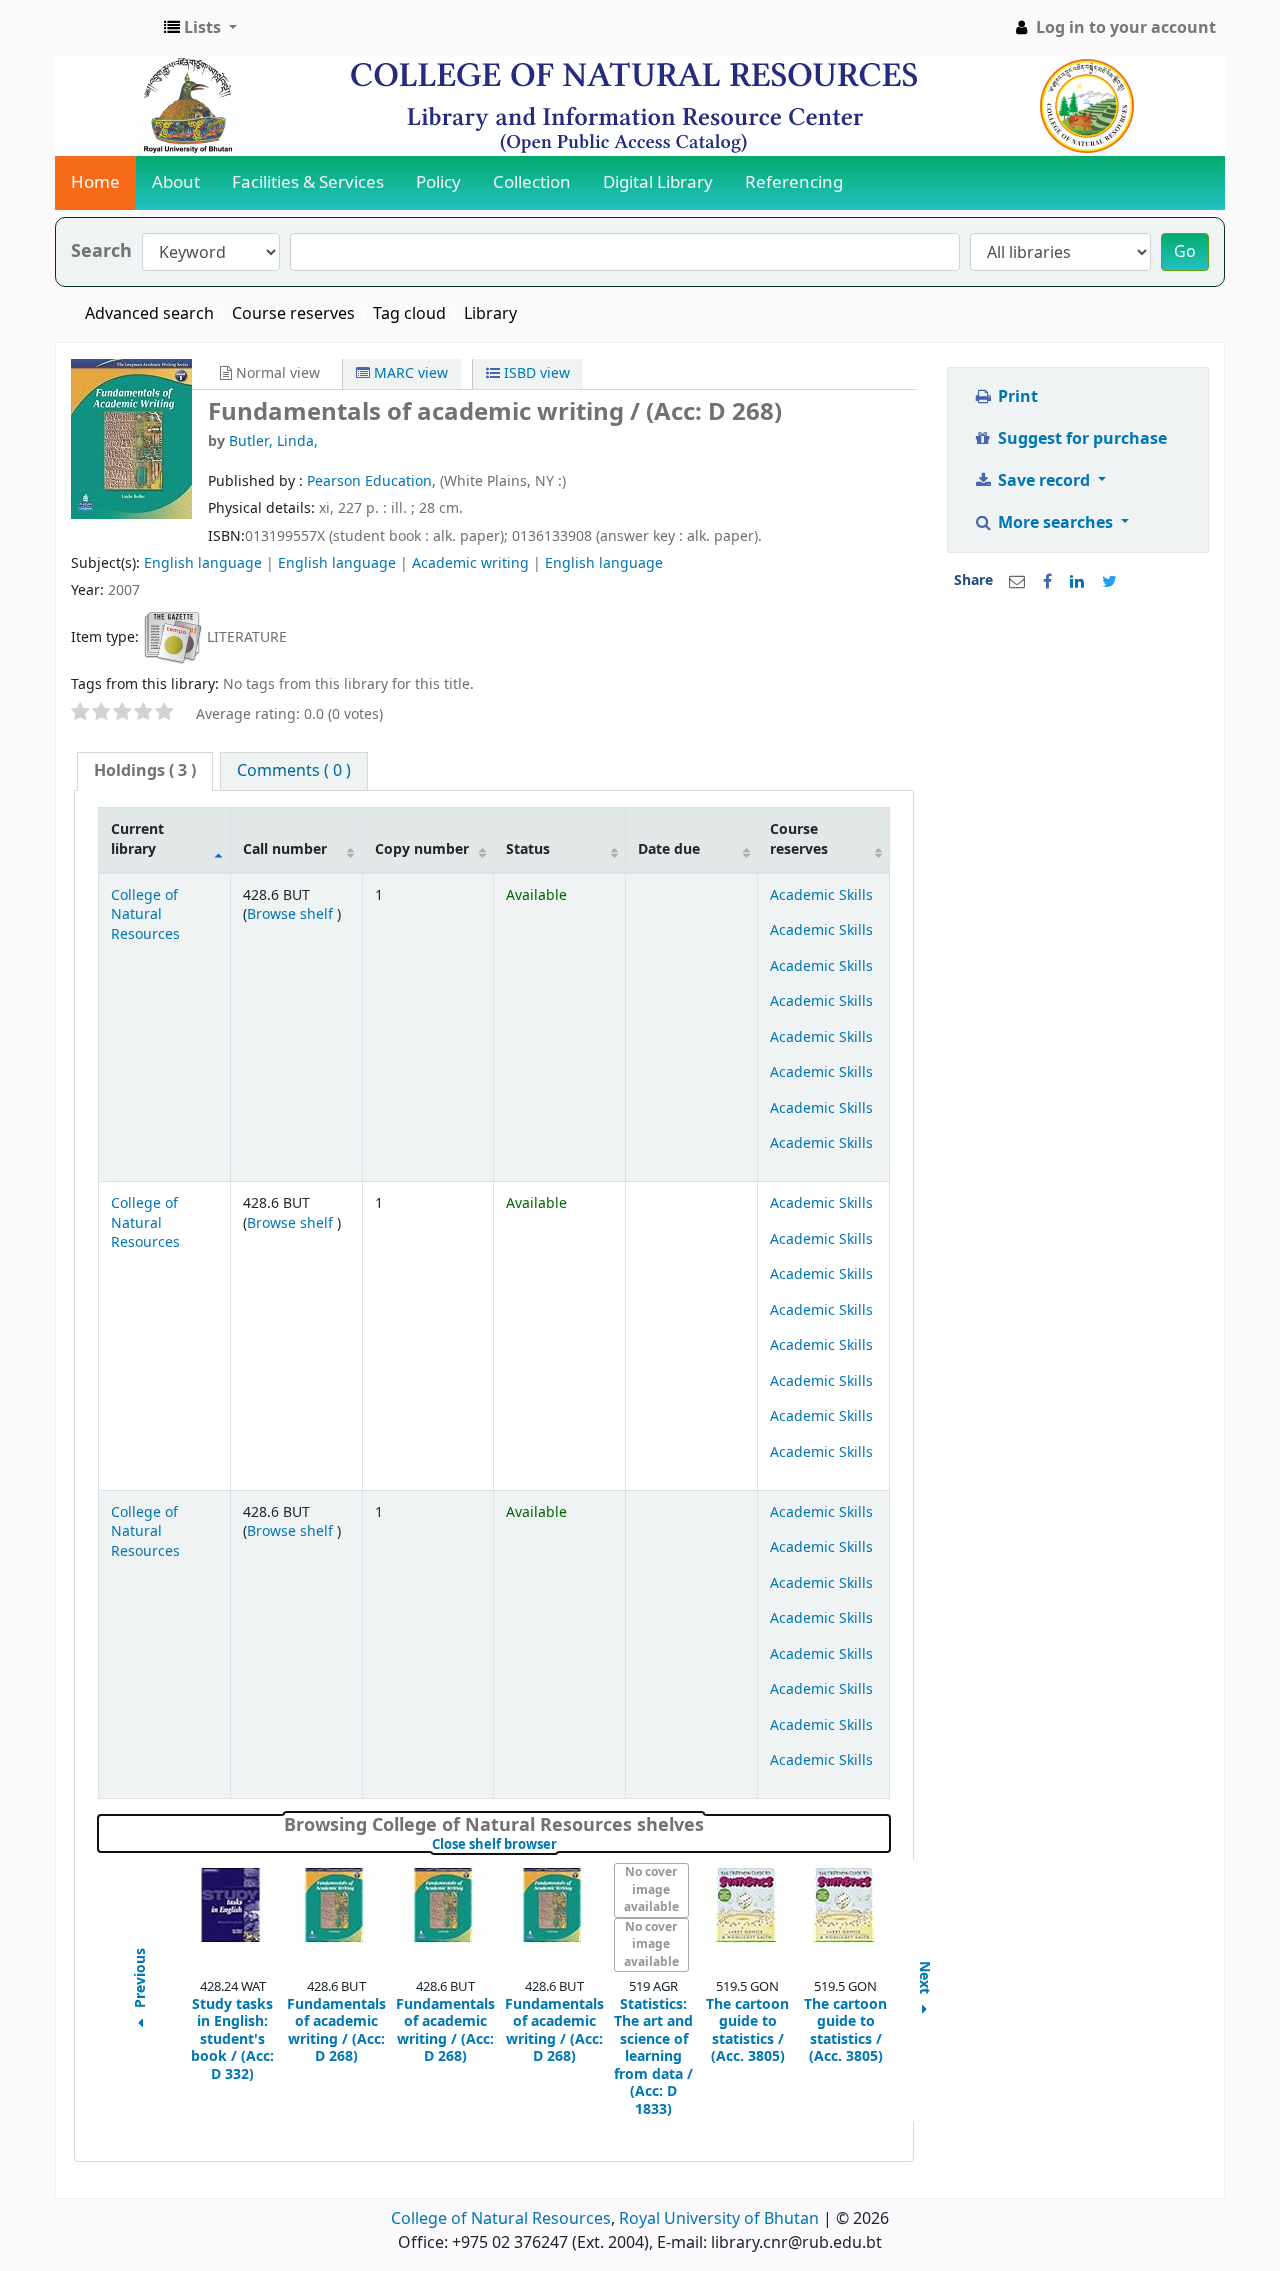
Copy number (422, 849)
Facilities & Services (308, 182)
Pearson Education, (373, 481)
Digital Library (658, 182)
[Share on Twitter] (1109, 582)
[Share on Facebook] (1047, 582)
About (176, 182)
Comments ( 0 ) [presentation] (294, 771)
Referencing (794, 182)
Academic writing (470, 563)
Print (1016, 397)
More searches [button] (1055, 523)
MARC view (409, 373)
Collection (532, 182)
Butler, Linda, (273, 441)
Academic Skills (821, 895)
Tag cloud (409, 314)
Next (925, 1979)
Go (1185, 252)
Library (490, 314)
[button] (200, 28)
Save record (1044, 481)
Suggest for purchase (1080, 439)
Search (101, 251)
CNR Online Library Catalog (106, 28)
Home (95, 182)
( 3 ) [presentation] (145, 771)
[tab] (145, 771)
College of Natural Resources (145, 915)
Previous (141, 1980)
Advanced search (149, 314)
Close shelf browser (561, 1845)
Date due (669, 849)
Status (528, 849)
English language (203, 563)
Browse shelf (292, 914)
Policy (438, 182)
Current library (137, 839)
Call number (285, 849)
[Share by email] (1017, 582)
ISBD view (535, 373)
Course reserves (293, 314)
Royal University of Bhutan (719, 2219)
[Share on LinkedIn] (1077, 582)
